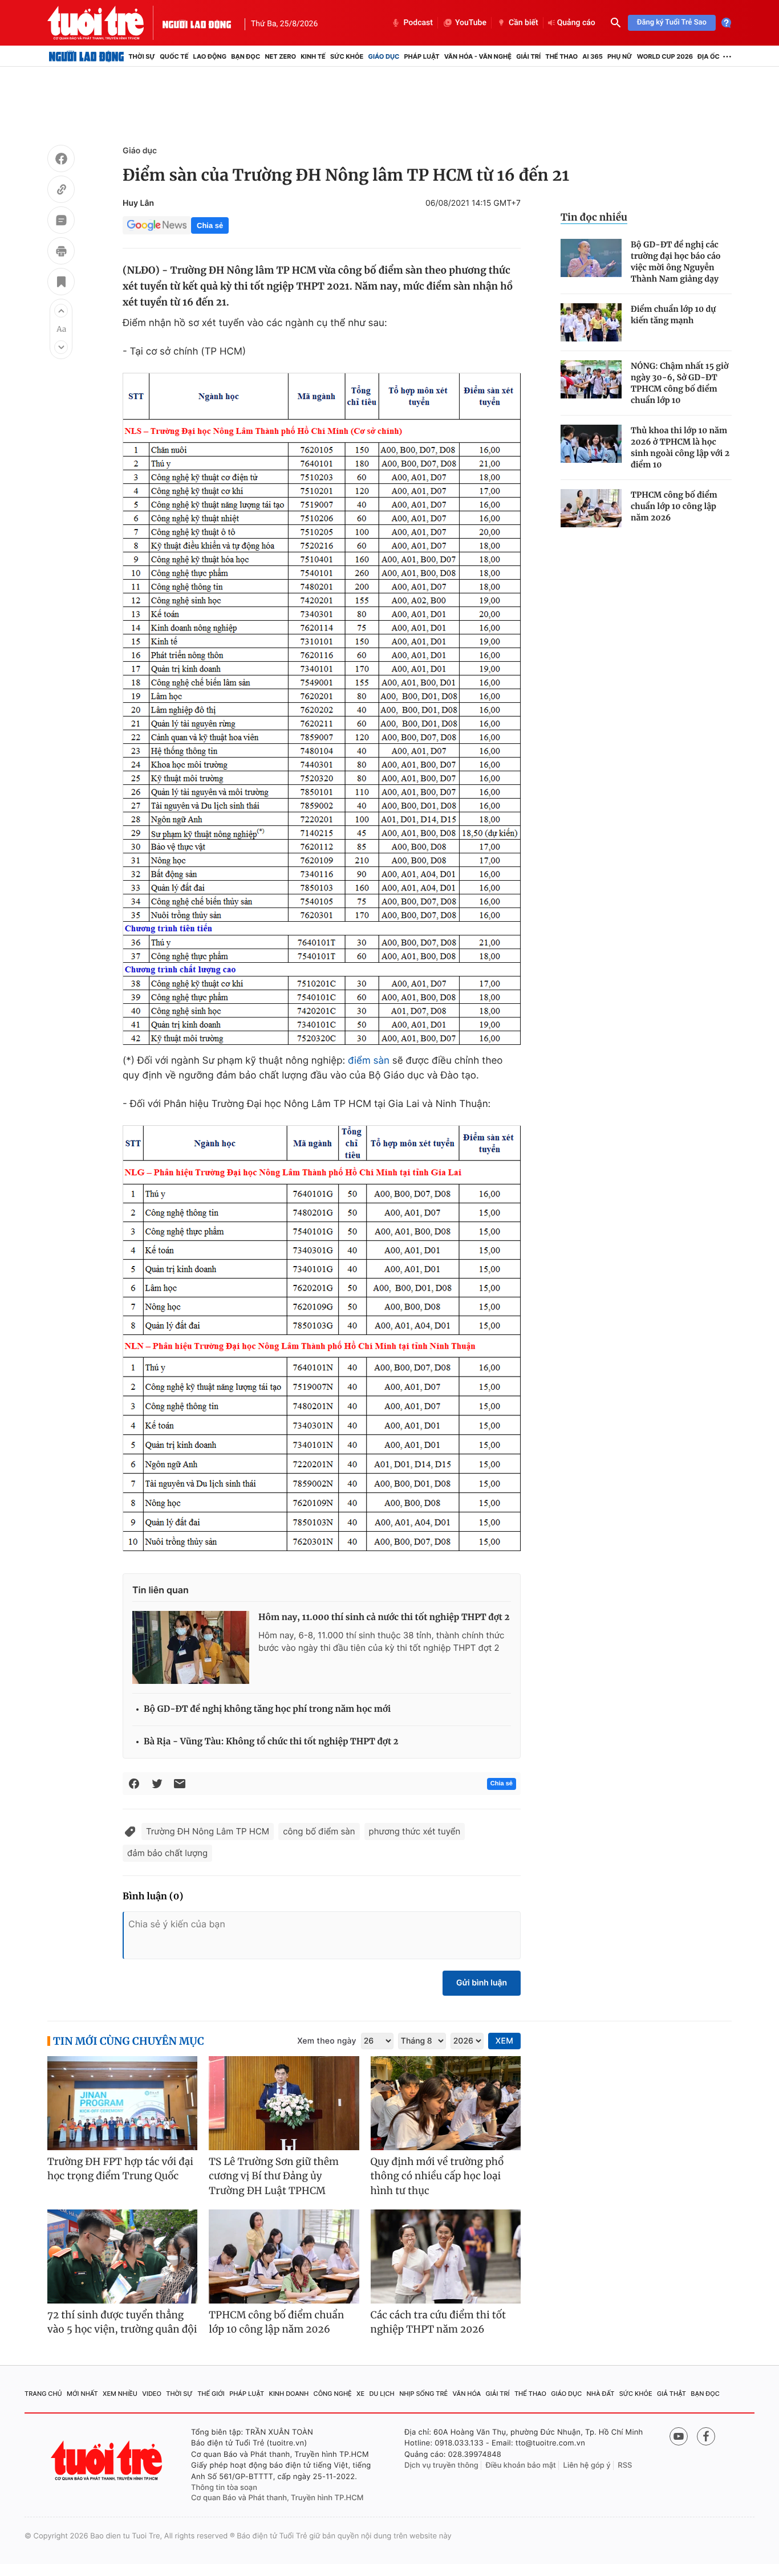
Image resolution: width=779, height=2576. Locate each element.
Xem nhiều (120, 2394)
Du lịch (382, 2394)
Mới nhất (82, 2394)
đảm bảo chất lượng (167, 1853)
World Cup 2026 (665, 56)
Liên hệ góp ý (587, 2465)
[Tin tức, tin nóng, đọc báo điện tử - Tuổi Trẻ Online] (105, 23)
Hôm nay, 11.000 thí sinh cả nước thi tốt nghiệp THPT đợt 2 (384, 1617)
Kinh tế (313, 56)
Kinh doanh (289, 2394)
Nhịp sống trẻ (423, 2394)
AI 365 (592, 56)
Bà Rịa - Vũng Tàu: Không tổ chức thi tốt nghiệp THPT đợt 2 (271, 1742)
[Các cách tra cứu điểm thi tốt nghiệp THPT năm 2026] (446, 2256)
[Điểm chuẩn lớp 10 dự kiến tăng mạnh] (591, 322)
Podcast (418, 23)
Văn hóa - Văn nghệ (478, 56)
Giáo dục (384, 56)
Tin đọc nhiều (594, 217)
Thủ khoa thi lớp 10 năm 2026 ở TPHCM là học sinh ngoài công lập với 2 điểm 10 (680, 447)
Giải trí (528, 56)
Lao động (210, 56)
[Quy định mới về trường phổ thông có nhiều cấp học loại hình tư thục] (446, 2103)
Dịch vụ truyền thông (441, 2465)
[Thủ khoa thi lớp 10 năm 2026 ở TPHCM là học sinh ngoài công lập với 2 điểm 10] (591, 444)
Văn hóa (467, 2394)
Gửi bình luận (482, 1983)
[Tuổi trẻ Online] (108, 2461)
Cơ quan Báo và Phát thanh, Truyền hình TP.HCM (277, 2498)
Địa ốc (709, 56)
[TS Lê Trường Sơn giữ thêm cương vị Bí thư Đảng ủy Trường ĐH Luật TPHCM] (284, 2103)
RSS (625, 2465)
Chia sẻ (210, 225)
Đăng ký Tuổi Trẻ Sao (672, 23)
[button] (61, 311)
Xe (360, 2394)
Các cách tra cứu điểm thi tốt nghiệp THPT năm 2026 (438, 2322)
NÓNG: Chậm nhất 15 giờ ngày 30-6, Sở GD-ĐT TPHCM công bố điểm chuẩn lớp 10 (679, 383)
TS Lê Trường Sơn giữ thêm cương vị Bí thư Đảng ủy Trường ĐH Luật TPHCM (274, 2176)
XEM (504, 2041)
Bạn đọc (246, 56)
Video (152, 2394)
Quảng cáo (576, 23)
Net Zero (280, 56)
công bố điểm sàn (319, 1831)
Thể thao (561, 56)
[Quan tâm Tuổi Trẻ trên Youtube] (679, 2436)
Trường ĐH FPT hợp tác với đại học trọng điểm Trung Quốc (120, 2169)
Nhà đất (601, 2394)
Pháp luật (421, 56)
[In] (61, 253)
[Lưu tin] (61, 283)
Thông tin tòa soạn (224, 2488)
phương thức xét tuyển (415, 1831)
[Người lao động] (197, 23)
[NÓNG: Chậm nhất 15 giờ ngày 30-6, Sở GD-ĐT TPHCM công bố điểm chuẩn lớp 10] (591, 379)
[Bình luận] (61, 222)
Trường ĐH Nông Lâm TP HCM (208, 1831)
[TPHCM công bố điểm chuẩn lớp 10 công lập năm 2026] (591, 508)
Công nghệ (333, 2394)
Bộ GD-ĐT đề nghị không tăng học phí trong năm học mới (267, 1709)
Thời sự (142, 56)
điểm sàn (369, 1061)
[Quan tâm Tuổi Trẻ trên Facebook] (706, 2436)
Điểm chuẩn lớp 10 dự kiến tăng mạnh (673, 315)
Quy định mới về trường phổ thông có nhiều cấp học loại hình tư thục (437, 2176)
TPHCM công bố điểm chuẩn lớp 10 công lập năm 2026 (674, 506)
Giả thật (672, 2394)
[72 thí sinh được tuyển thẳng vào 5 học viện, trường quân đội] (122, 2256)
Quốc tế (174, 56)
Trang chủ (43, 2394)
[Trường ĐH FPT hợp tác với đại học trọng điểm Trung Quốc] (122, 2103)
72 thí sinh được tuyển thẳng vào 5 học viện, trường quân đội (122, 2322)
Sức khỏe (347, 56)
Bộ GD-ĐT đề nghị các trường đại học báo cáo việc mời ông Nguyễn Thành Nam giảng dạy (676, 262)
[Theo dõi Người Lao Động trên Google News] (157, 225)
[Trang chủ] (86, 56)
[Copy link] (61, 191)
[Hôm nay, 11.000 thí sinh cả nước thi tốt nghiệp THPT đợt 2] (191, 1647)
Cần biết (524, 23)
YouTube (471, 23)
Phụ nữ (620, 56)
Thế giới (211, 2394)
